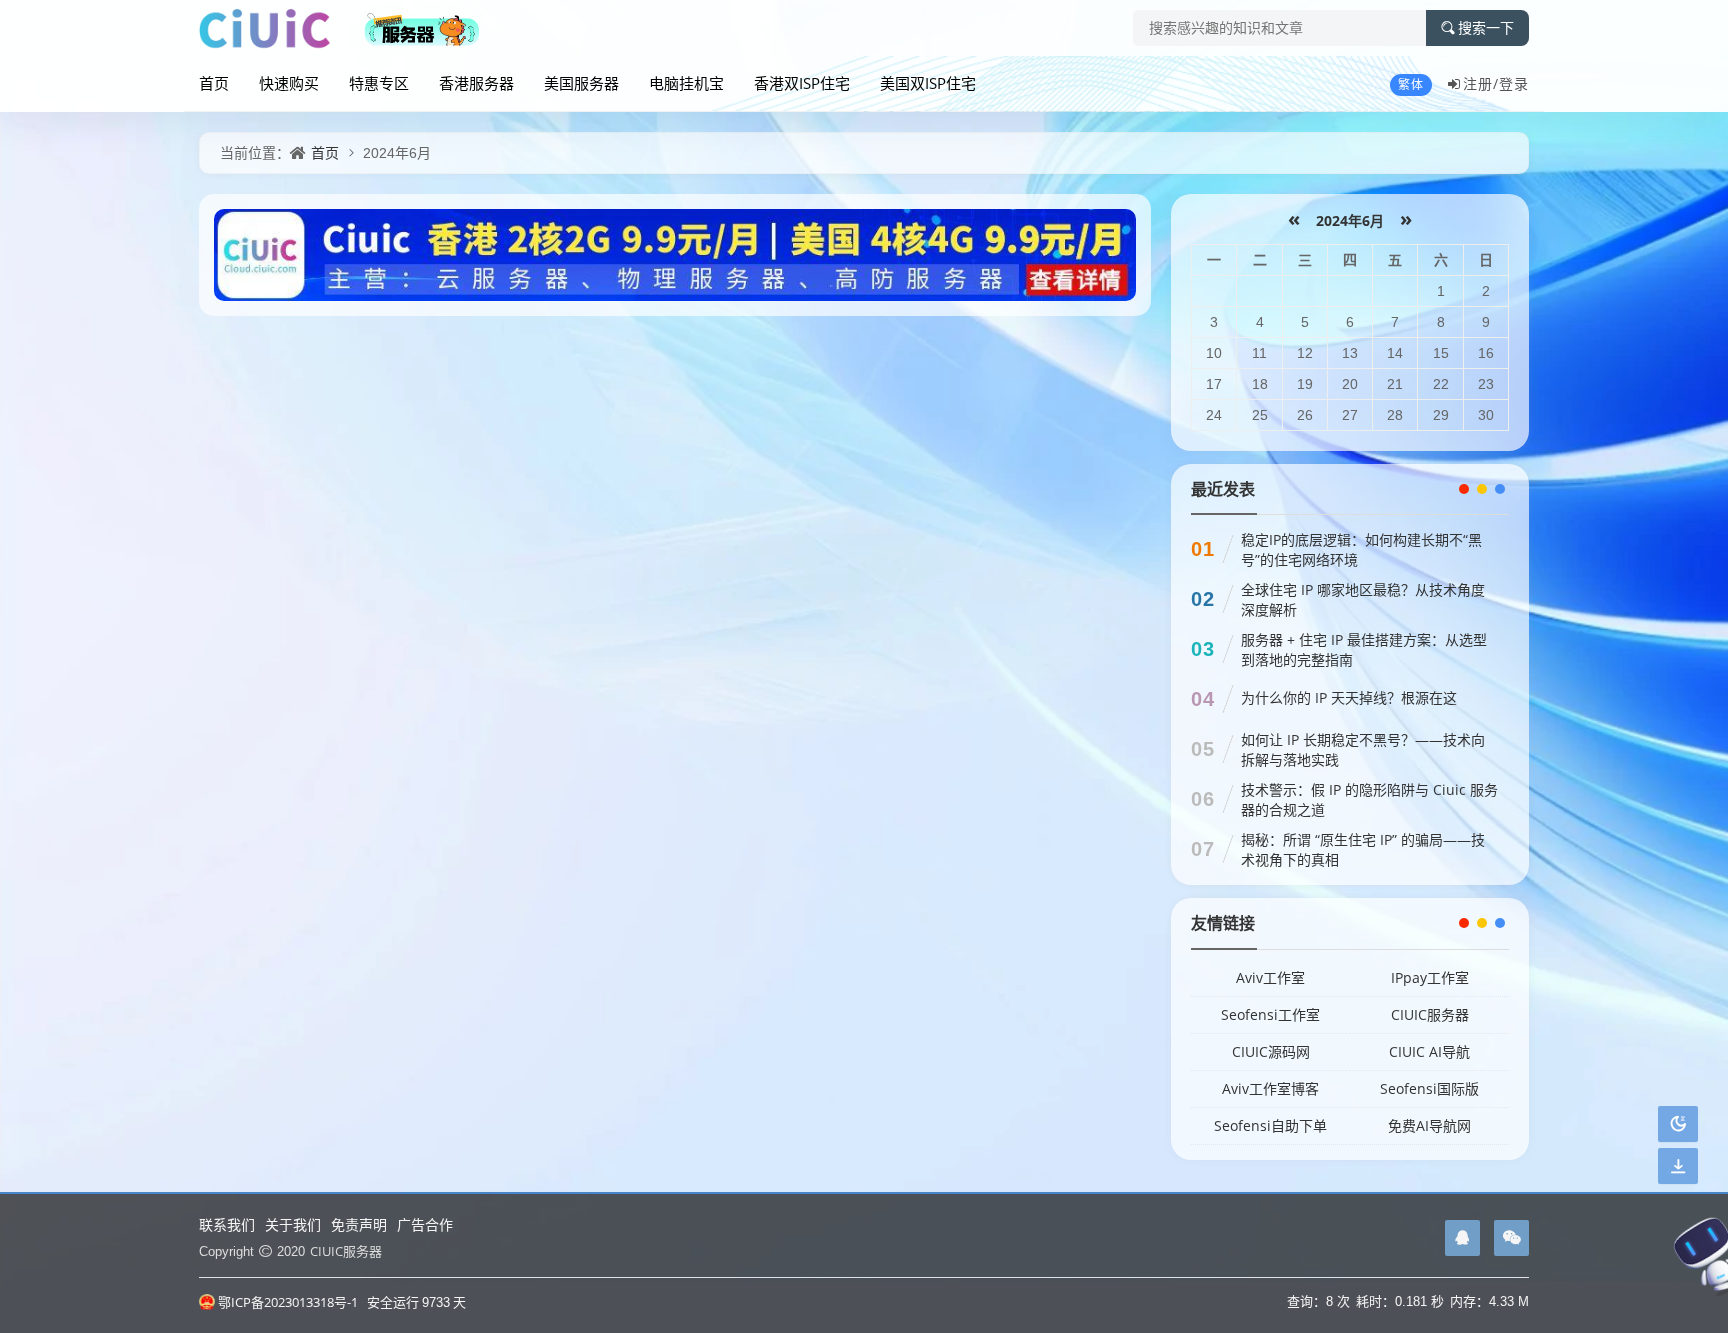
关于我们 (293, 1224)
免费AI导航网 (1429, 1125)
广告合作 (425, 1224)
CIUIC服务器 (1430, 1014)
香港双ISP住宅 (802, 83)
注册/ (1481, 83)
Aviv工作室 (1270, 977)
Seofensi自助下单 (1270, 1125)
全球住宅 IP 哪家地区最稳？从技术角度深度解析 (1363, 599)
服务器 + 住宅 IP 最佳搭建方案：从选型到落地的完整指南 (1364, 649)
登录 (1514, 83)
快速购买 (289, 83)
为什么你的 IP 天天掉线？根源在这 (1349, 697)
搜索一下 (1486, 28)
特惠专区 (379, 83)
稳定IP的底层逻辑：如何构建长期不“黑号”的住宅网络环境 (1361, 549)
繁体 (1411, 84)
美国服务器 (581, 83)
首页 (214, 83)
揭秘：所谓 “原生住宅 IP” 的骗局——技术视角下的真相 (1363, 849)
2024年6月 (1350, 220)
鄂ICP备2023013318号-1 (288, 1302)
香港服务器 (476, 83)
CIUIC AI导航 (1429, 1051)
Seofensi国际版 (1429, 1088)
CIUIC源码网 (1271, 1051)
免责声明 (359, 1224)
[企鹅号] (1462, 1238)
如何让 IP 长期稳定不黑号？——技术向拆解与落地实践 (1363, 749)
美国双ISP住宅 (928, 83)
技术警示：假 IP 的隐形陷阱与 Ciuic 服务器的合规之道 (1369, 799)
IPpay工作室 (1430, 977)
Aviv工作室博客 (1270, 1088)
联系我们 (227, 1224)
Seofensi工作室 (1270, 1014)
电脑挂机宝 (686, 83)
